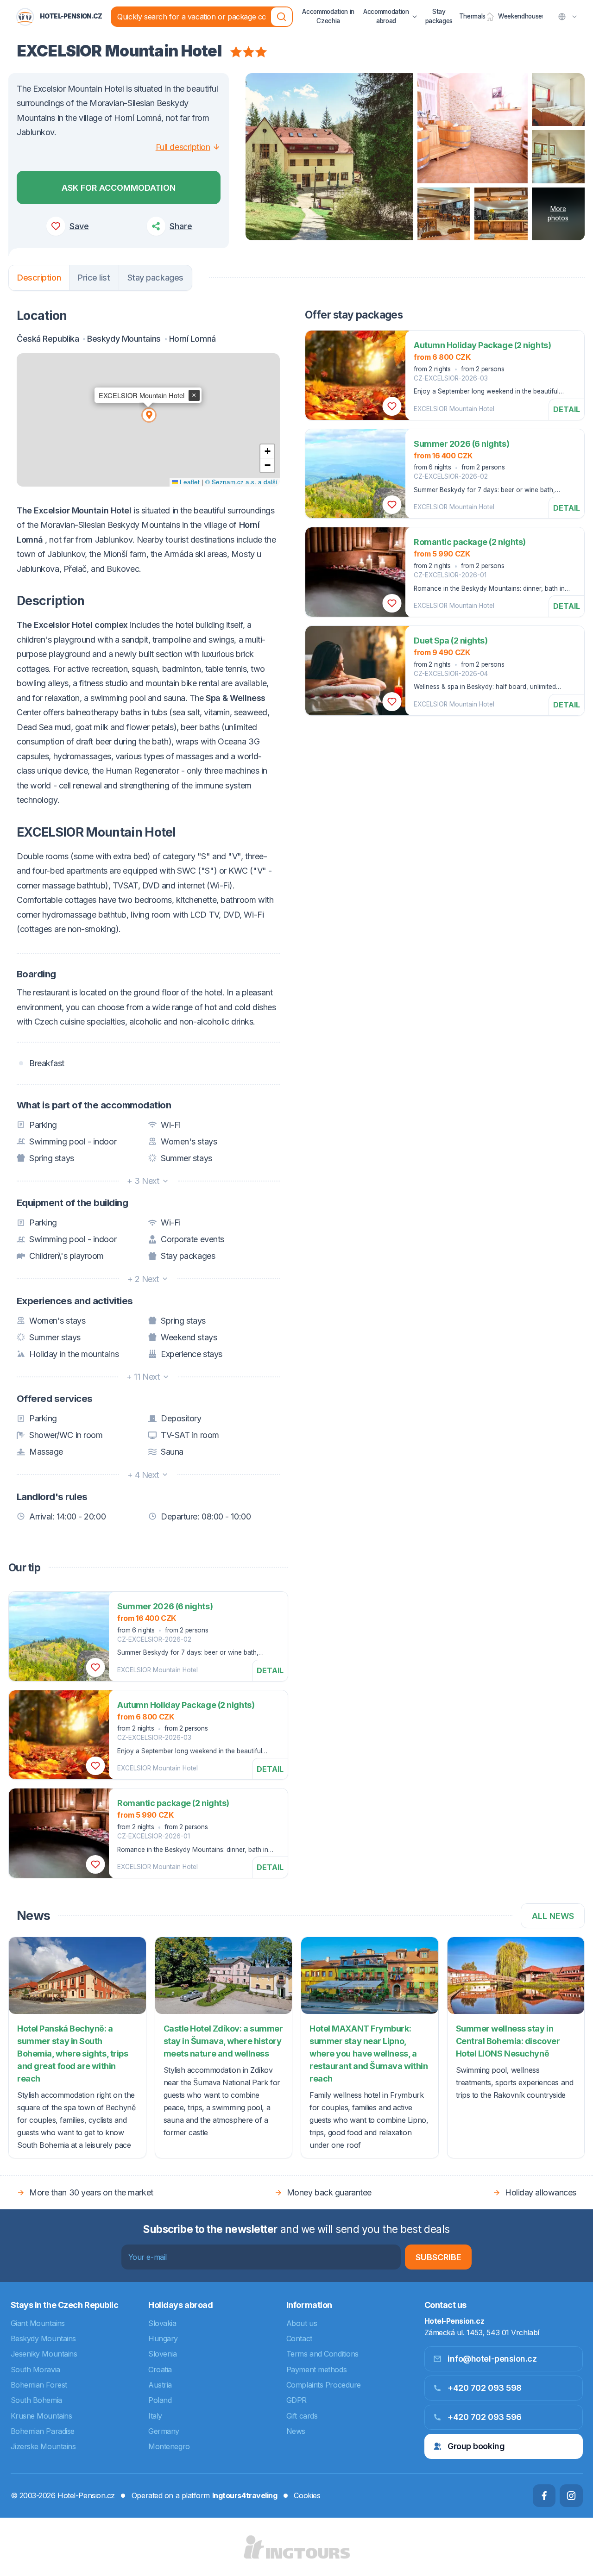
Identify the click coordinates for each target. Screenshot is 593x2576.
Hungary (163, 2338)
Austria (160, 2385)
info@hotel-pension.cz (492, 2359)
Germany (164, 2431)
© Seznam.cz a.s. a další (241, 482)
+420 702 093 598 (485, 2388)
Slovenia (162, 2354)
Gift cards (302, 2416)
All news (553, 1916)
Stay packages (439, 16)
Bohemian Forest (39, 2385)
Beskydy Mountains (43, 2338)
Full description (183, 147)
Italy (155, 2416)
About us (302, 2323)
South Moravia (35, 2370)
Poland (160, 2400)
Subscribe (438, 2257)
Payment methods (316, 2370)
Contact (299, 2338)
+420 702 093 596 (485, 2417)
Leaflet (189, 482)
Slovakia (162, 2323)
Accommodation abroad (386, 16)
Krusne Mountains (41, 2416)
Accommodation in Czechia (328, 16)
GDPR (296, 2400)
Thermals (472, 16)
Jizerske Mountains (43, 2446)
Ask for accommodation (119, 188)
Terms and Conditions (322, 2354)
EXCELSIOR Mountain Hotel (454, 409)
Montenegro (169, 2446)
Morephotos (558, 213)
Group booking (476, 2446)
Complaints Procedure (324, 2385)
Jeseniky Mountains (44, 2354)
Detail (567, 409)
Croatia (160, 2370)
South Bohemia (36, 2400)
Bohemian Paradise (43, 2431)
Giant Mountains (38, 2323)
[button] (148, 414)
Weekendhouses (520, 16)
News (296, 2431)
